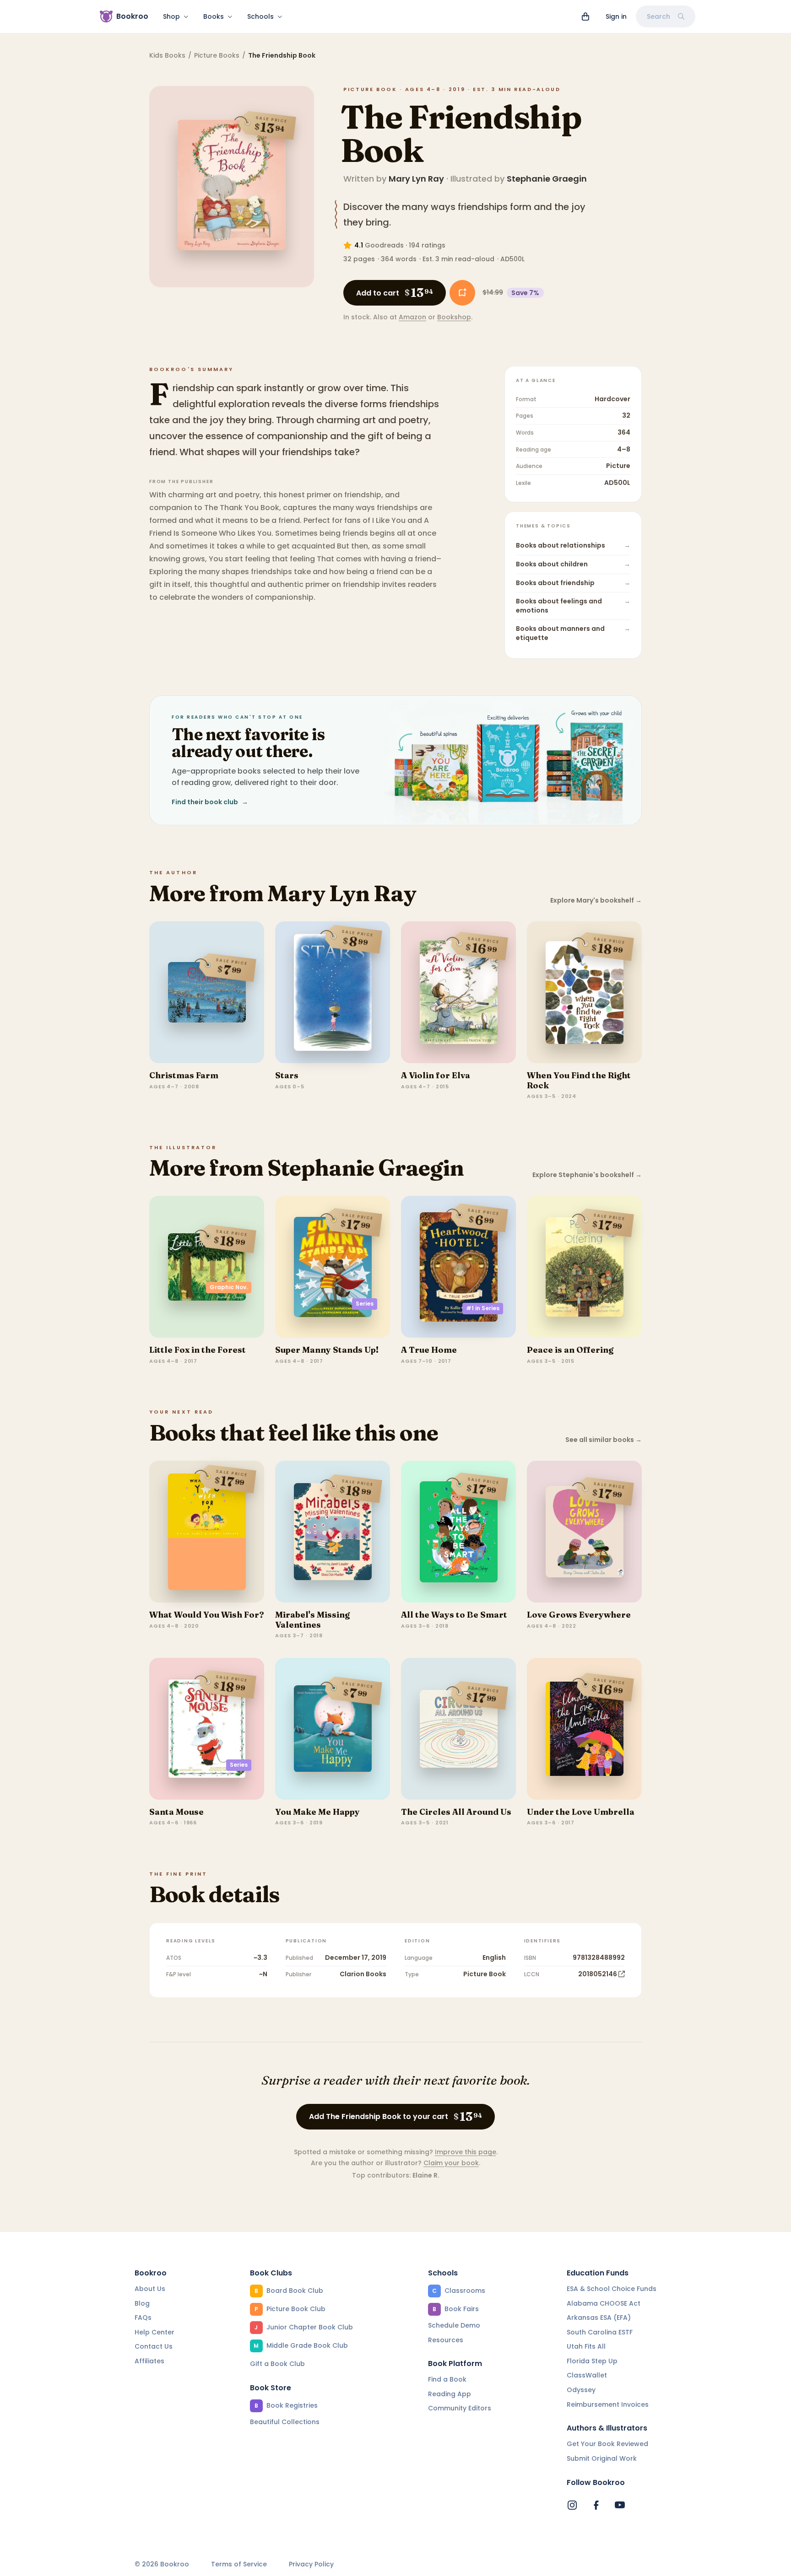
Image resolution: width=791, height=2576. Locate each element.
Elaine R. (426, 2175)
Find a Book (447, 2379)
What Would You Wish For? (207, 1615)
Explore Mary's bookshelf (596, 901)
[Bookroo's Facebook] (596, 2505)
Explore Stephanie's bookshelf (587, 1175)
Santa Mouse (176, 1812)
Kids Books (167, 55)
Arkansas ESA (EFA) (599, 2318)
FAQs (143, 2318)
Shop (171, 16)
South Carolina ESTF (600, 2332)
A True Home (429, 1350)
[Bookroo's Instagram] (572, 2505)
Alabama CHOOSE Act (604, 2303)
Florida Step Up (592, 2361)
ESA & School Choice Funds (612, 2289)
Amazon (412, 317)
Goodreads (384, 245)
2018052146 (598, 1974)
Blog (142, 2303)
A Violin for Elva (436, 1075)
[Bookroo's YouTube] (620, 2505)
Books (214, 16)
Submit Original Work (602, 2458)
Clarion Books (363, 1974)
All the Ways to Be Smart (454, 1615)
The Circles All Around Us (456, 1812)
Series (365, 1304)
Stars (287, 1075)
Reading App (450, 2394)
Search (658, 16)
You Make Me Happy (317, 1812)
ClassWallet (587, 2375)
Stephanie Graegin (547, 179)
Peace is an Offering (570, 1350)
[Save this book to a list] (462, 293)
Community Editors (460, 2408)
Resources (446, 2340)
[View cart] (585, 16)
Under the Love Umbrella (581, 1812)
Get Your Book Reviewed (607, 2444)
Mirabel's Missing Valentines (312, 1620)
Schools (260, 16)
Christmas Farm (184, 1075)
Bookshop (454, 317)
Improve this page (466, 2152)
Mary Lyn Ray (416, 179)
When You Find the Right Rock (579, 1080)
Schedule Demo (454, 2325)
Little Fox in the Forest (198, 1350)
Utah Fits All (586, 2346)
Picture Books (217, 55)
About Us (150, 2289)
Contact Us (154, 2346)
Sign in (616, 16)
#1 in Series (483, 1308)
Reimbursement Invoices (608, 2404)
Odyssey (581, 2390)
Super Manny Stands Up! (327, 1350)
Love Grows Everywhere (579, 1615)
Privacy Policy (311, 2564)
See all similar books (604, 1440)
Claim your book (451, 2163)
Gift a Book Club (277, 2364)
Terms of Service (239, 2564)
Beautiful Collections (285, 2422)
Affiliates (149, 2361)
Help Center (154, 2332)
